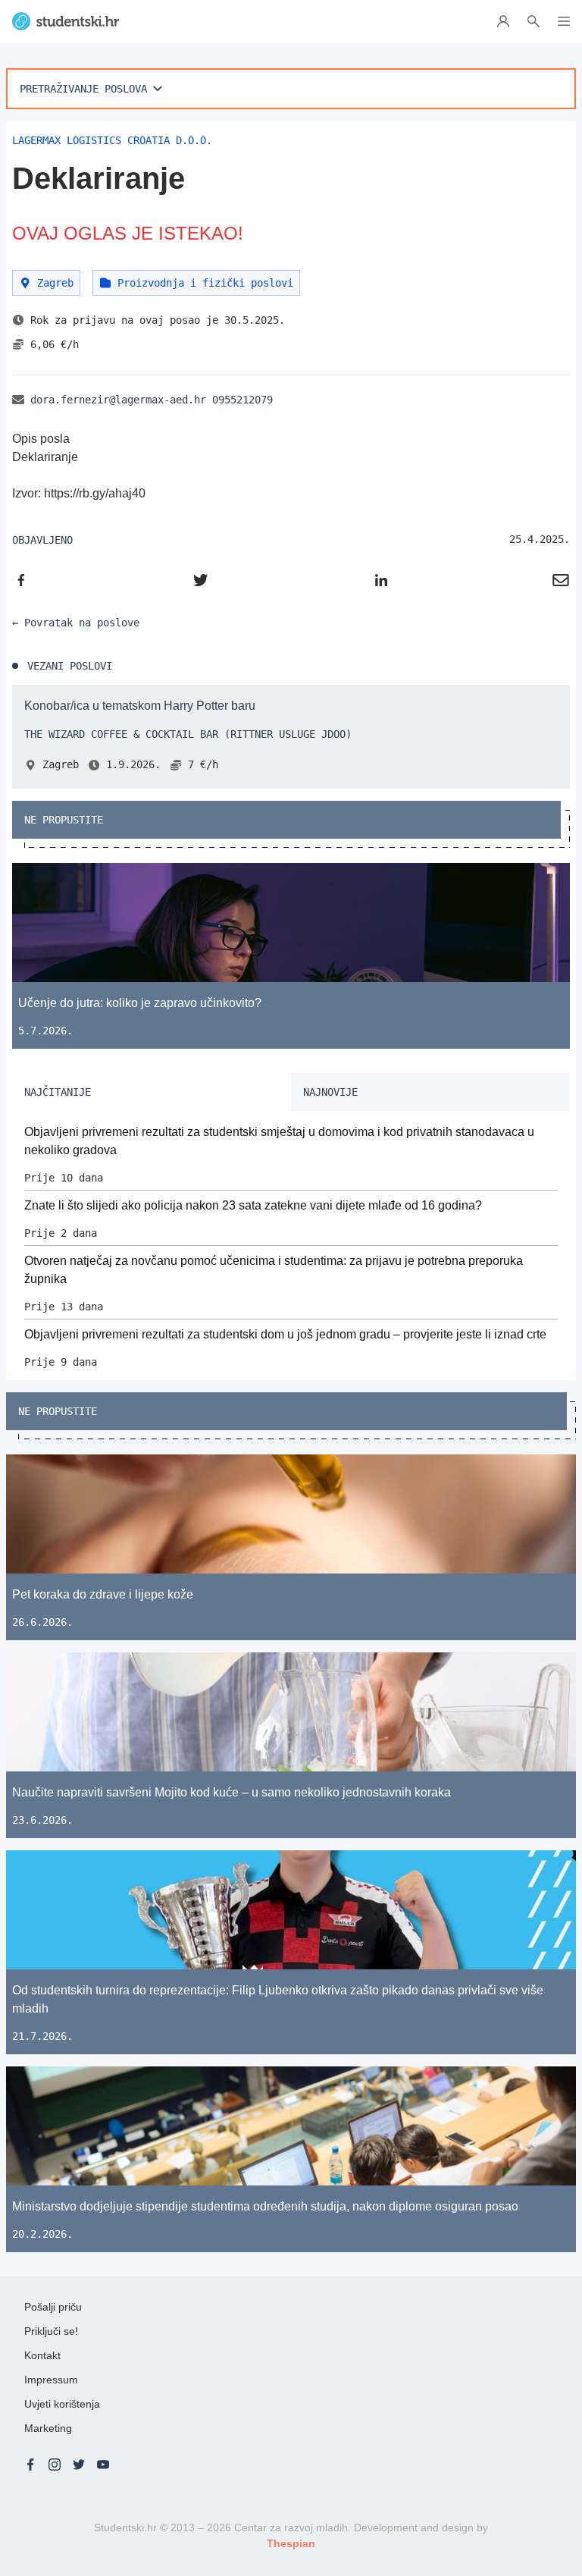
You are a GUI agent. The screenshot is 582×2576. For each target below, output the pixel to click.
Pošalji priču (53, 2307)
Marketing (48, 2428)
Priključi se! (51, 2331)
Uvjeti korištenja (62, 2404)
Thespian (291, 2543)
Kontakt (42, 2355)
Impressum (51, 2380)
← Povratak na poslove (76, 623)
